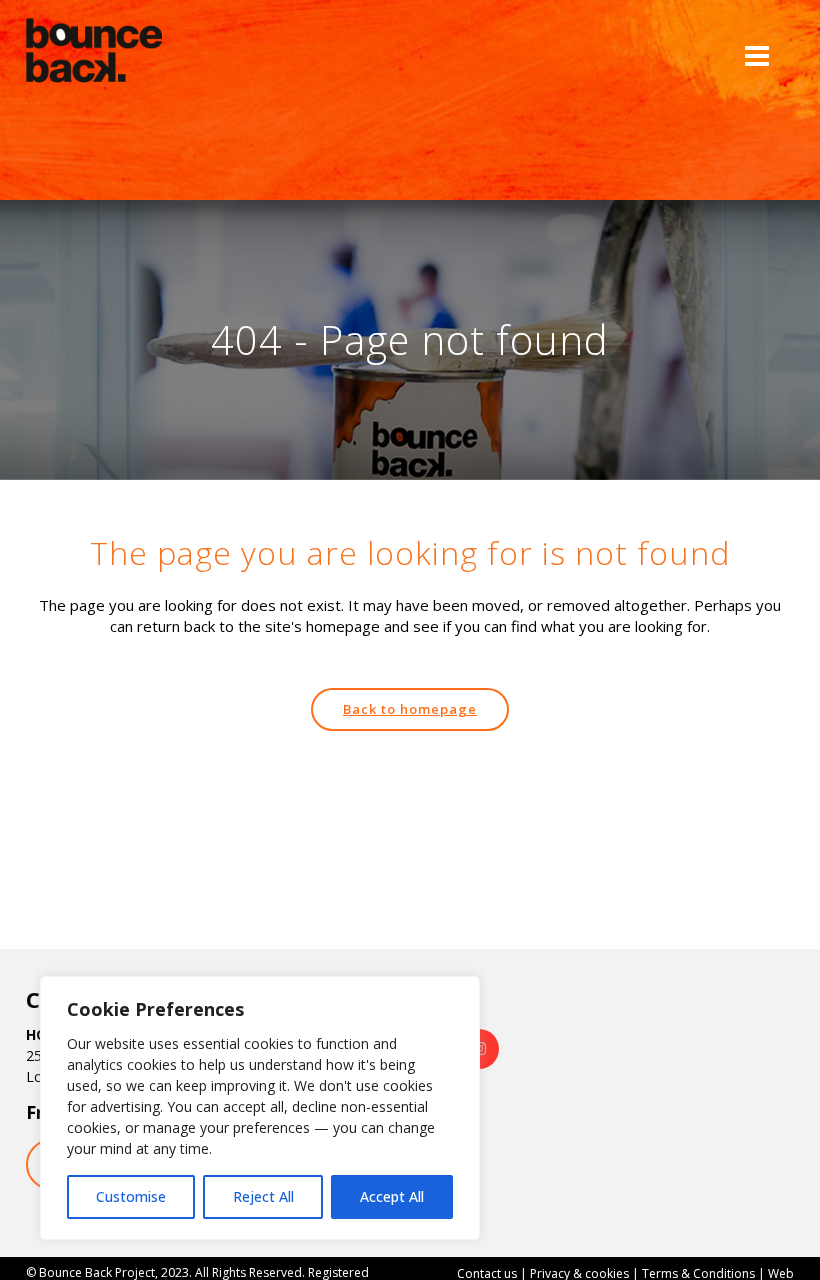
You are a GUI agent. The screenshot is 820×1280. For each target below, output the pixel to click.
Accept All (392, 1196)
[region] (260, 1108)
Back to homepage (410, 709)
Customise (131, 1196)
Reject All (263, 1196)
